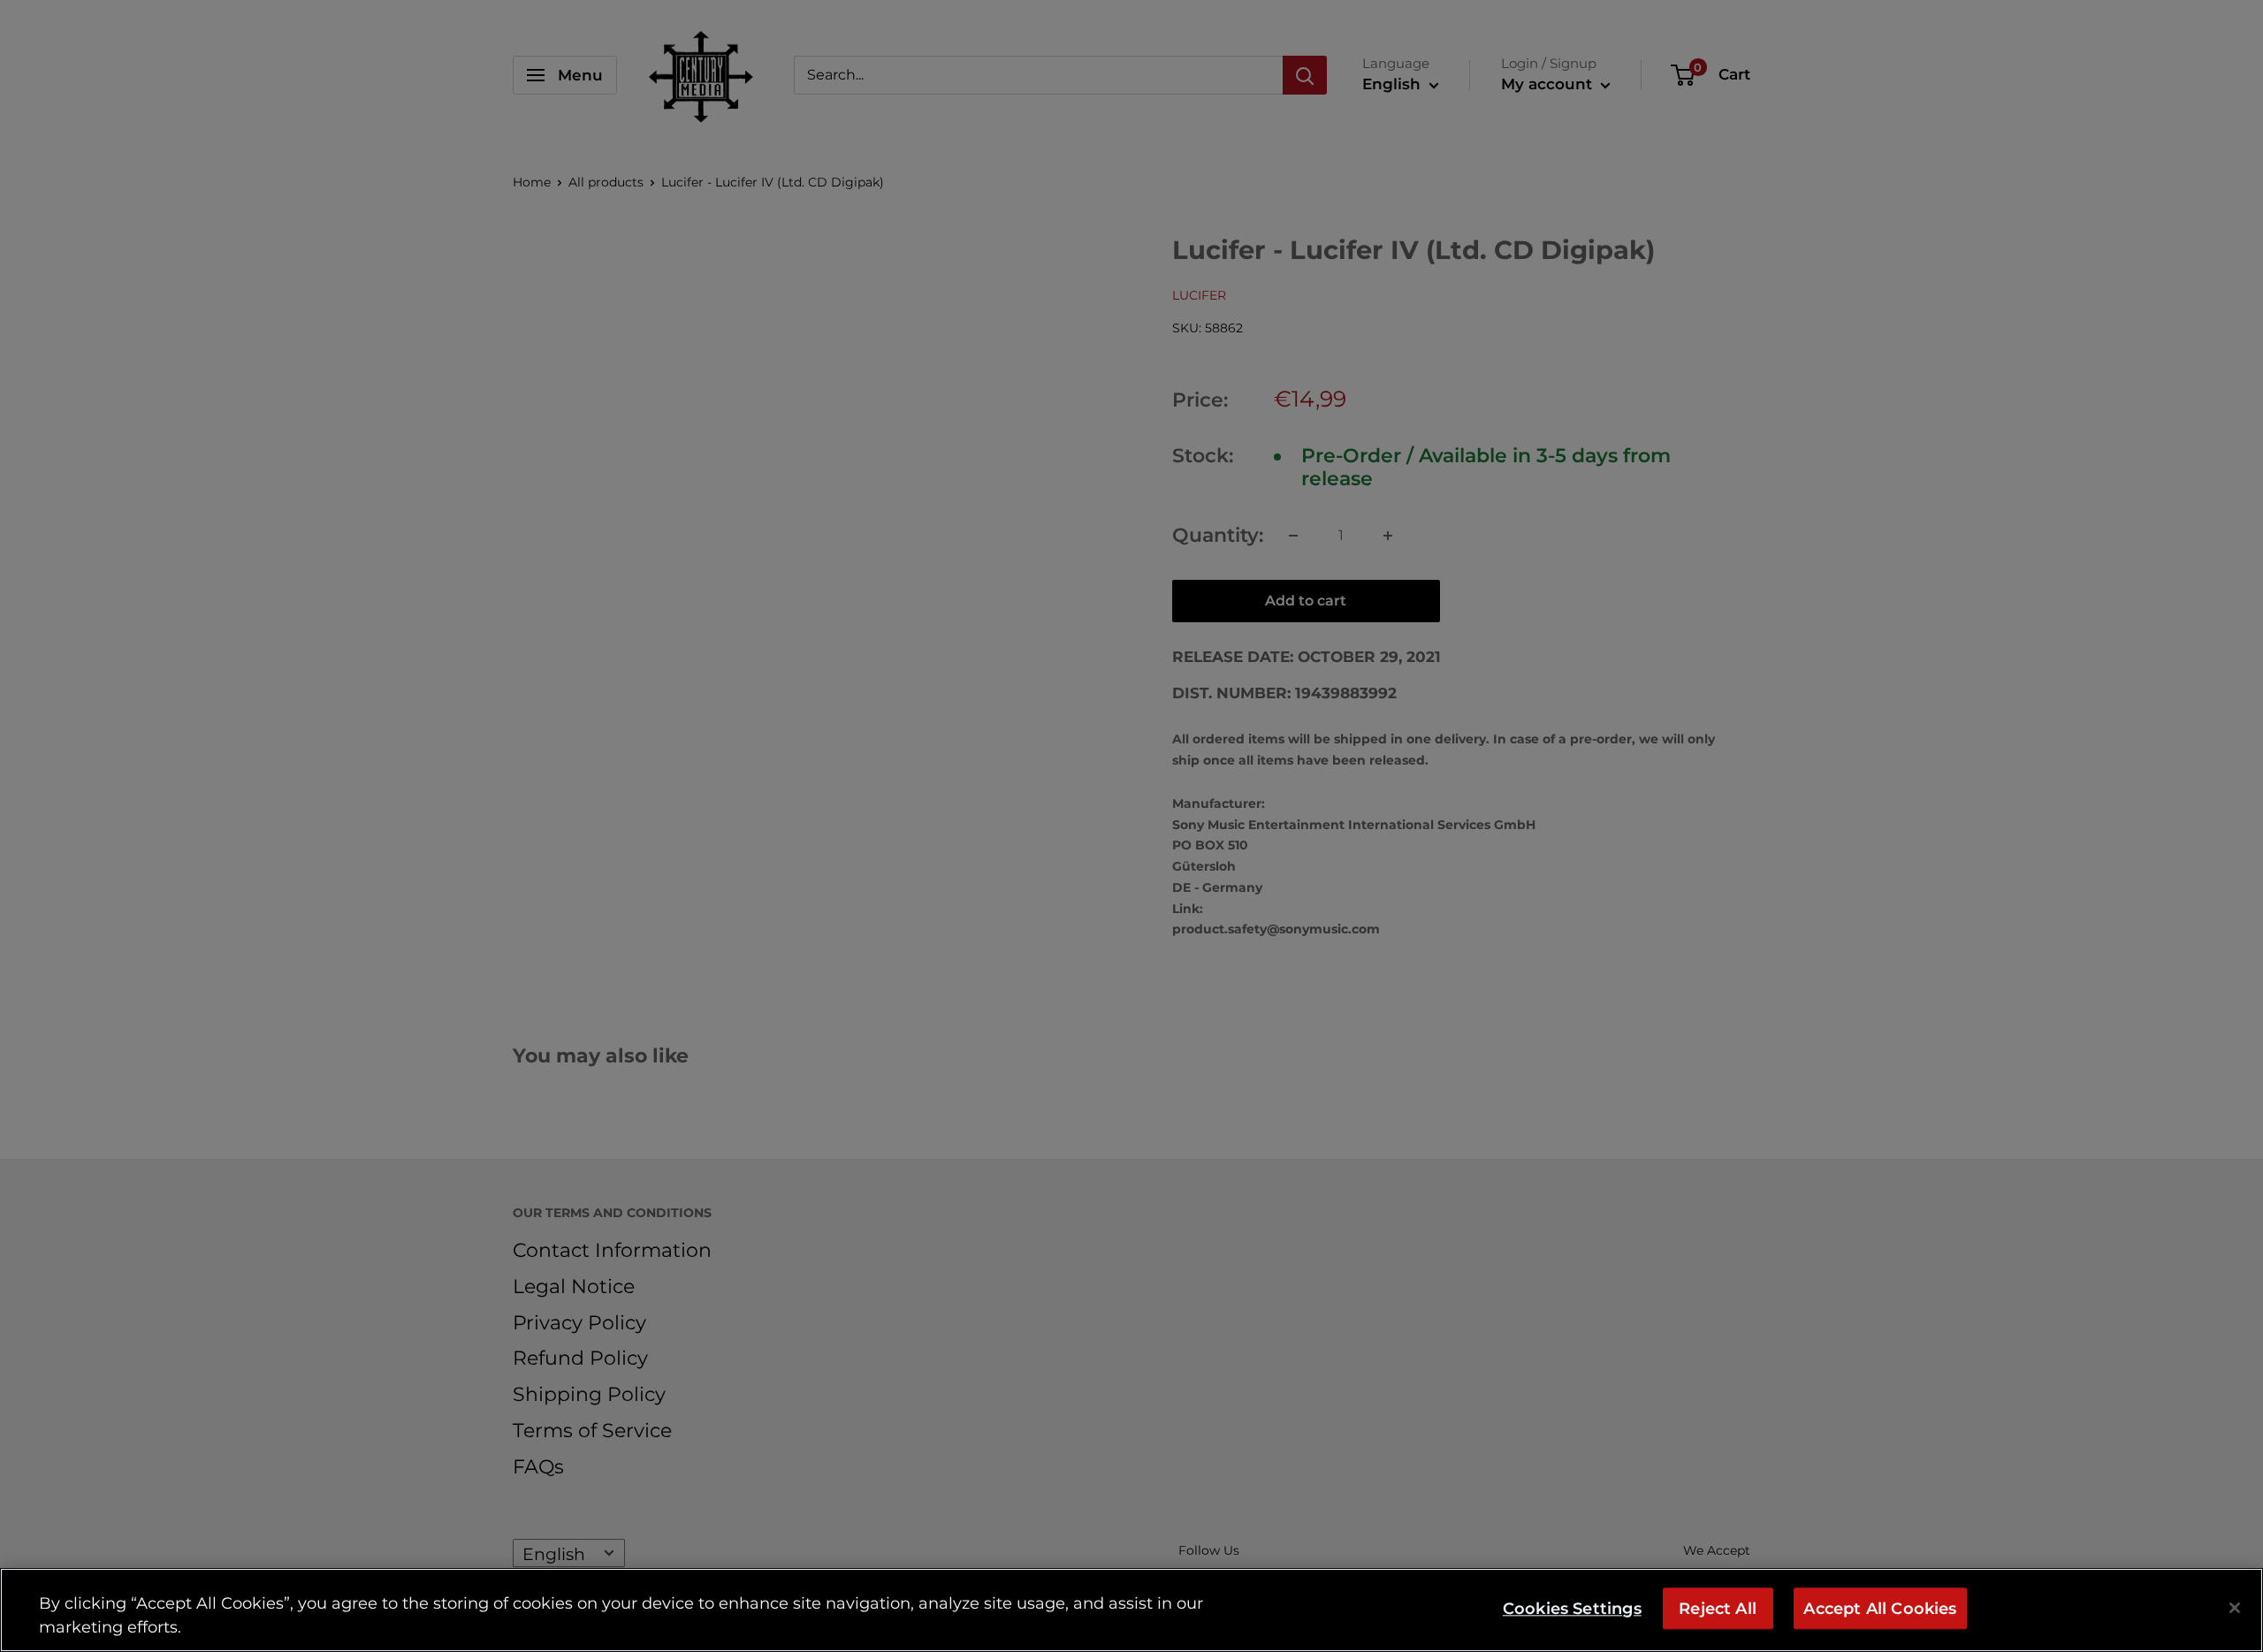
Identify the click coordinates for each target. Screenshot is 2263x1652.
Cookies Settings (1572, 1608)
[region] (1131, 1610)
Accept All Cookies (1880, 1608)
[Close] (2235, 1608)
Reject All (1718, 1608)
